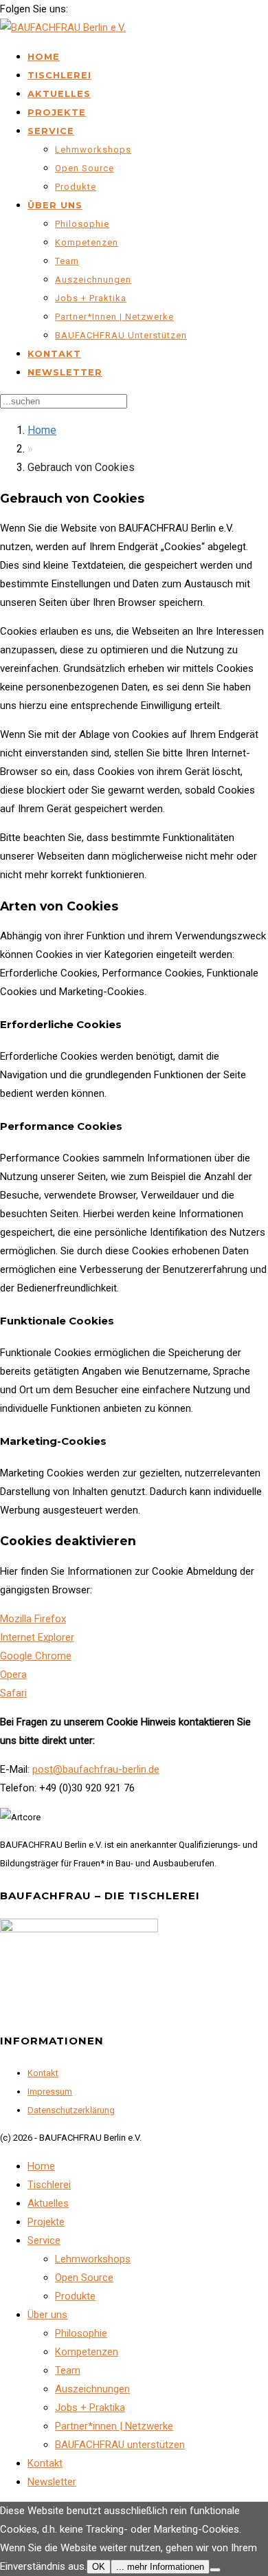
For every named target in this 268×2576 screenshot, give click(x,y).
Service (51, 131)
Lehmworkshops (93, 150)
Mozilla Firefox (33, 1619)
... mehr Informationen (160, 2567)
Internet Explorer (37, 1637)
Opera (13, 1674)
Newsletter (65, 372)
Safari (13, 1693)
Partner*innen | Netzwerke (114, 317)
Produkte (76, 187)
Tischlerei (59, 75)
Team (67, 261)
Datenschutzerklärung (71, 2110)
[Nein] (215, 2570)
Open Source (85, 168)
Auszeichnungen (93, 280)
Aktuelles (59, 94)
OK (99, 2567)
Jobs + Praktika (91, 298)
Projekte (57, 112)
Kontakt (54, 353)
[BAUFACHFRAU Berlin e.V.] (63, 28)
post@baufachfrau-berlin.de (96, 1769)
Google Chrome (36, 1656)
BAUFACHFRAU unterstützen (121, 335)
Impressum (50, 2092)
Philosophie (82, 224)
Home (44, 56)
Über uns (55, 205)
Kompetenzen (87, 242)
